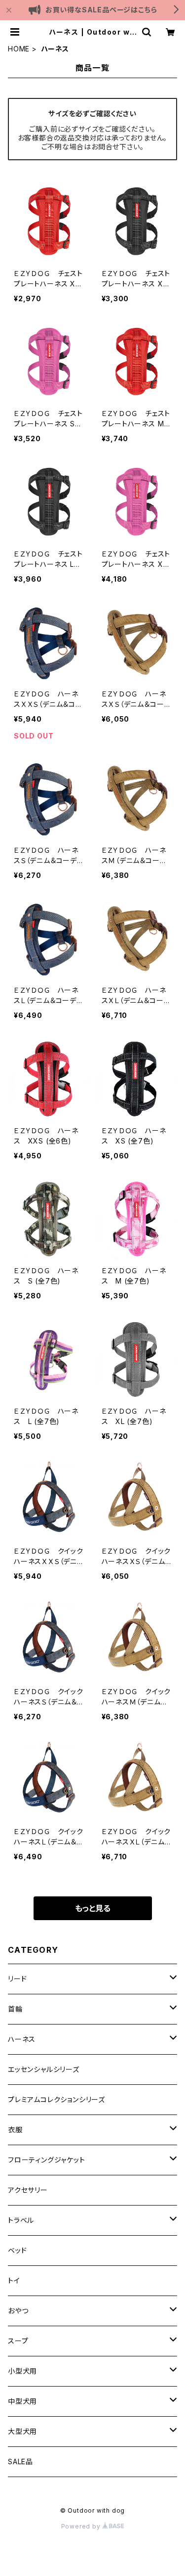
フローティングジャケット (47, 2160)
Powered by (82, 2526)
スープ (18, 2341)
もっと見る (93, 1908)
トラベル (21, 2220)
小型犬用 (22, 2371)
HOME (19, 49)
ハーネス (22, 2039)
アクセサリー (28, 2190)
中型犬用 (22, 2401)
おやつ (18, 2311)
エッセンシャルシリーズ (44, 2069)
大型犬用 (22, 2431)
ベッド (17, 2250)
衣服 (15, 2130)
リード (17, 1979)
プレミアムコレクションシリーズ (56, 2099)
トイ (14, 2280)
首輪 (15, 2009)
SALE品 (20, 2461)
